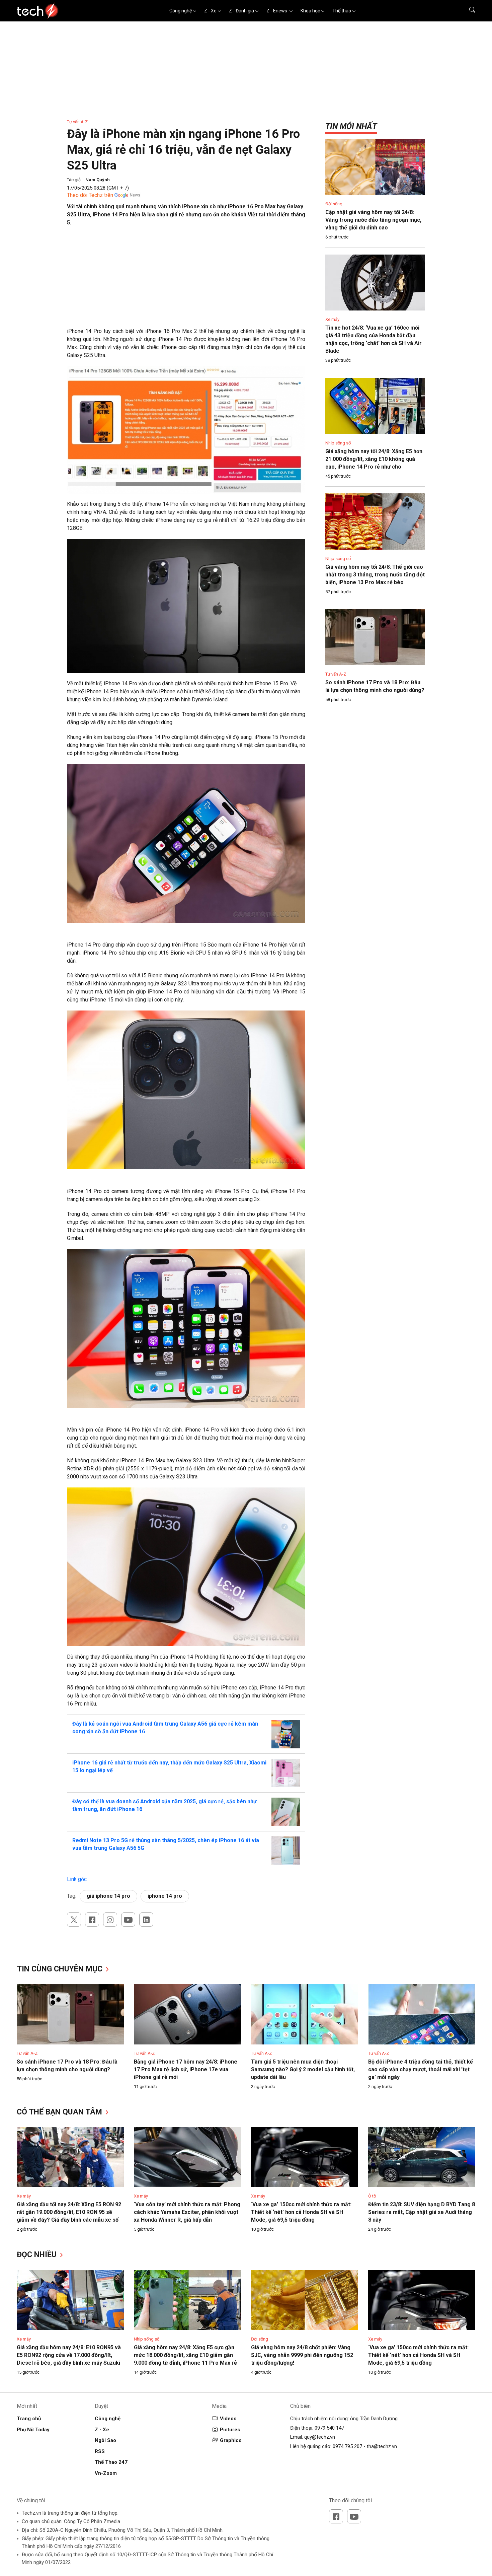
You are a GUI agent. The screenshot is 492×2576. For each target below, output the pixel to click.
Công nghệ (181, 11)
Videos (228, 2419)
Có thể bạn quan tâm (60, 2112)
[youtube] (128, 1920)
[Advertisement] (186, 280)
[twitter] (74, 1920)
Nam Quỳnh (98, 180)
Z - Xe (210, 11)
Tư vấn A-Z (77, 122)
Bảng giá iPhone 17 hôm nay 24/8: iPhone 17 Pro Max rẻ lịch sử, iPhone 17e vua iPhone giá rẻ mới (186, 2069)
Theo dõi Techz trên (90, 195)
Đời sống (334, 204)
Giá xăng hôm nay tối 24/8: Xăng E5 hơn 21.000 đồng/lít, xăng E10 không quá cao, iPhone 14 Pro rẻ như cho (374, 459)
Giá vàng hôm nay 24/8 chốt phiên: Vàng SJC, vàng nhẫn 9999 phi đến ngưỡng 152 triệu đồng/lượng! (302, 2355)
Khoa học (310, 11)
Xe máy (332, 319)
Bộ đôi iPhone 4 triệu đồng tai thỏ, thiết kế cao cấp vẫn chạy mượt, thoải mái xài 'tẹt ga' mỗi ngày (421, 2069)
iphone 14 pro (165, 1896)
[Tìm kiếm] (468, 11)
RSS (100, 2451)
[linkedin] (146, 1920)
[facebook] (92, 1920)
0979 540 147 (329, 2428)
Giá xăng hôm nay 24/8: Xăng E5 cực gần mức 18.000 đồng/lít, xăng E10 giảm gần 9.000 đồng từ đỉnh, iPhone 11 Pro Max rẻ (185, 2355)
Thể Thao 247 (111, 2462)
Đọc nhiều (38, 2255)
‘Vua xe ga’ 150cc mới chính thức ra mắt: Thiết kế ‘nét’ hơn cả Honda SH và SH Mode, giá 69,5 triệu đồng (301, 2212)
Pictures (230, 2430)
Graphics (231, 2440)
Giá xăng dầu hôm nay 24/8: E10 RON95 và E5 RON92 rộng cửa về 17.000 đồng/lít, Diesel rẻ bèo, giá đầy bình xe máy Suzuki (69, 2355)
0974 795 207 (347, 2446)
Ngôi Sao (105, 2440)
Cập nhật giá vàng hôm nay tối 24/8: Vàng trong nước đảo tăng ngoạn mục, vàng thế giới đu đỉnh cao (373, 220)
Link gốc (77, 1879)
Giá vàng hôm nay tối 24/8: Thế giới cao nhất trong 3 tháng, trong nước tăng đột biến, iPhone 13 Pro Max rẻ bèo (375, 575)
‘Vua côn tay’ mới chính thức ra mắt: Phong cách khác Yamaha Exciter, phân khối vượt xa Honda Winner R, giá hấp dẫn (187, 2212)
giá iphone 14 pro (108, 1896)
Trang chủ (29, 2419)
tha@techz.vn (382, 2446)
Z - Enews (277, 11)
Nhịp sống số (338, 443)
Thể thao (342, 11)
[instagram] (110, 1920)
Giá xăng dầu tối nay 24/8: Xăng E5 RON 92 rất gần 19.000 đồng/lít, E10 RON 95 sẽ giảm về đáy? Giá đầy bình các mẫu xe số (69, 2212)
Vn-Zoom (106, 2473)
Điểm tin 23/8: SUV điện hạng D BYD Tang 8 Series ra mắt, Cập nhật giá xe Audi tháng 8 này (422, 2212)
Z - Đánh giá (241, 11)
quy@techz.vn (320, 2437)
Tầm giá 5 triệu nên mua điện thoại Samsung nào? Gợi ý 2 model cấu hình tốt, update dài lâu (303, 2069)
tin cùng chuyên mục (61, 1969)
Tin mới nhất (351, 126)
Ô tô (372, 2196)
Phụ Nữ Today (33, 2430)
